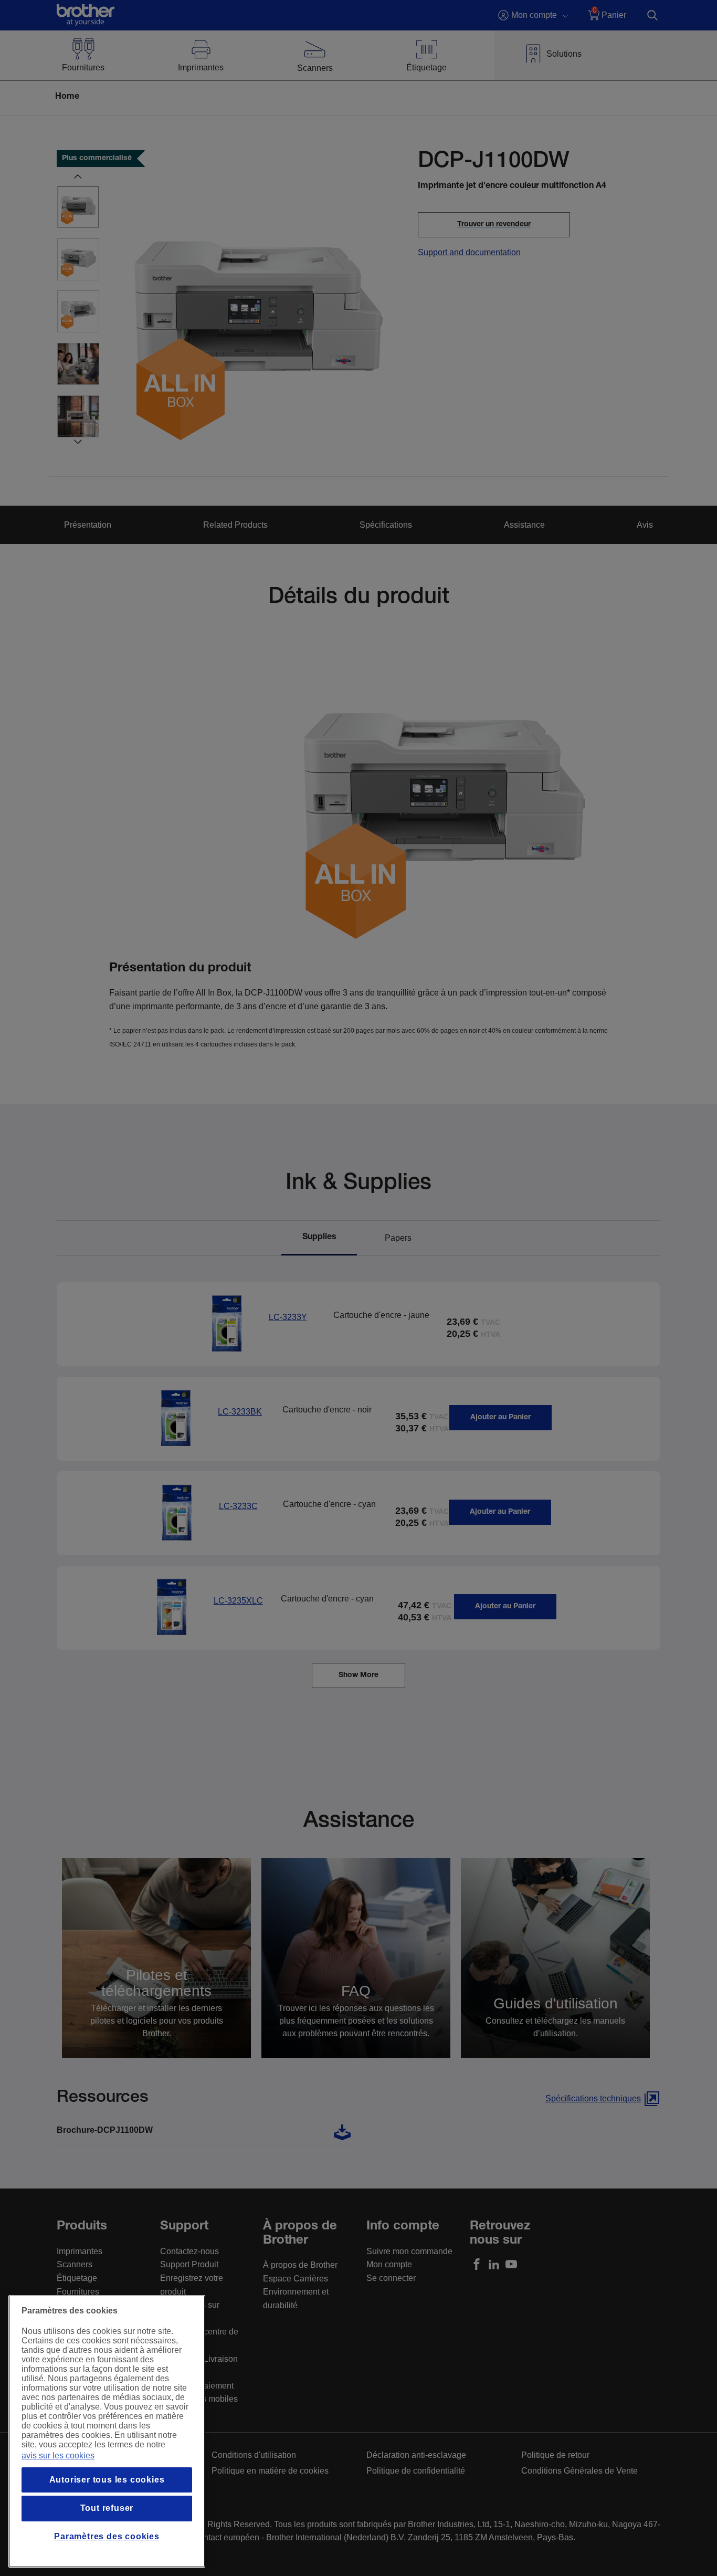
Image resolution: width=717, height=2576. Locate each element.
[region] (107, 2431)
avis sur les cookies (58, 2455)
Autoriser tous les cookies (107, 2480)
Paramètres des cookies (107, 2536)
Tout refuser (107, 2508)
